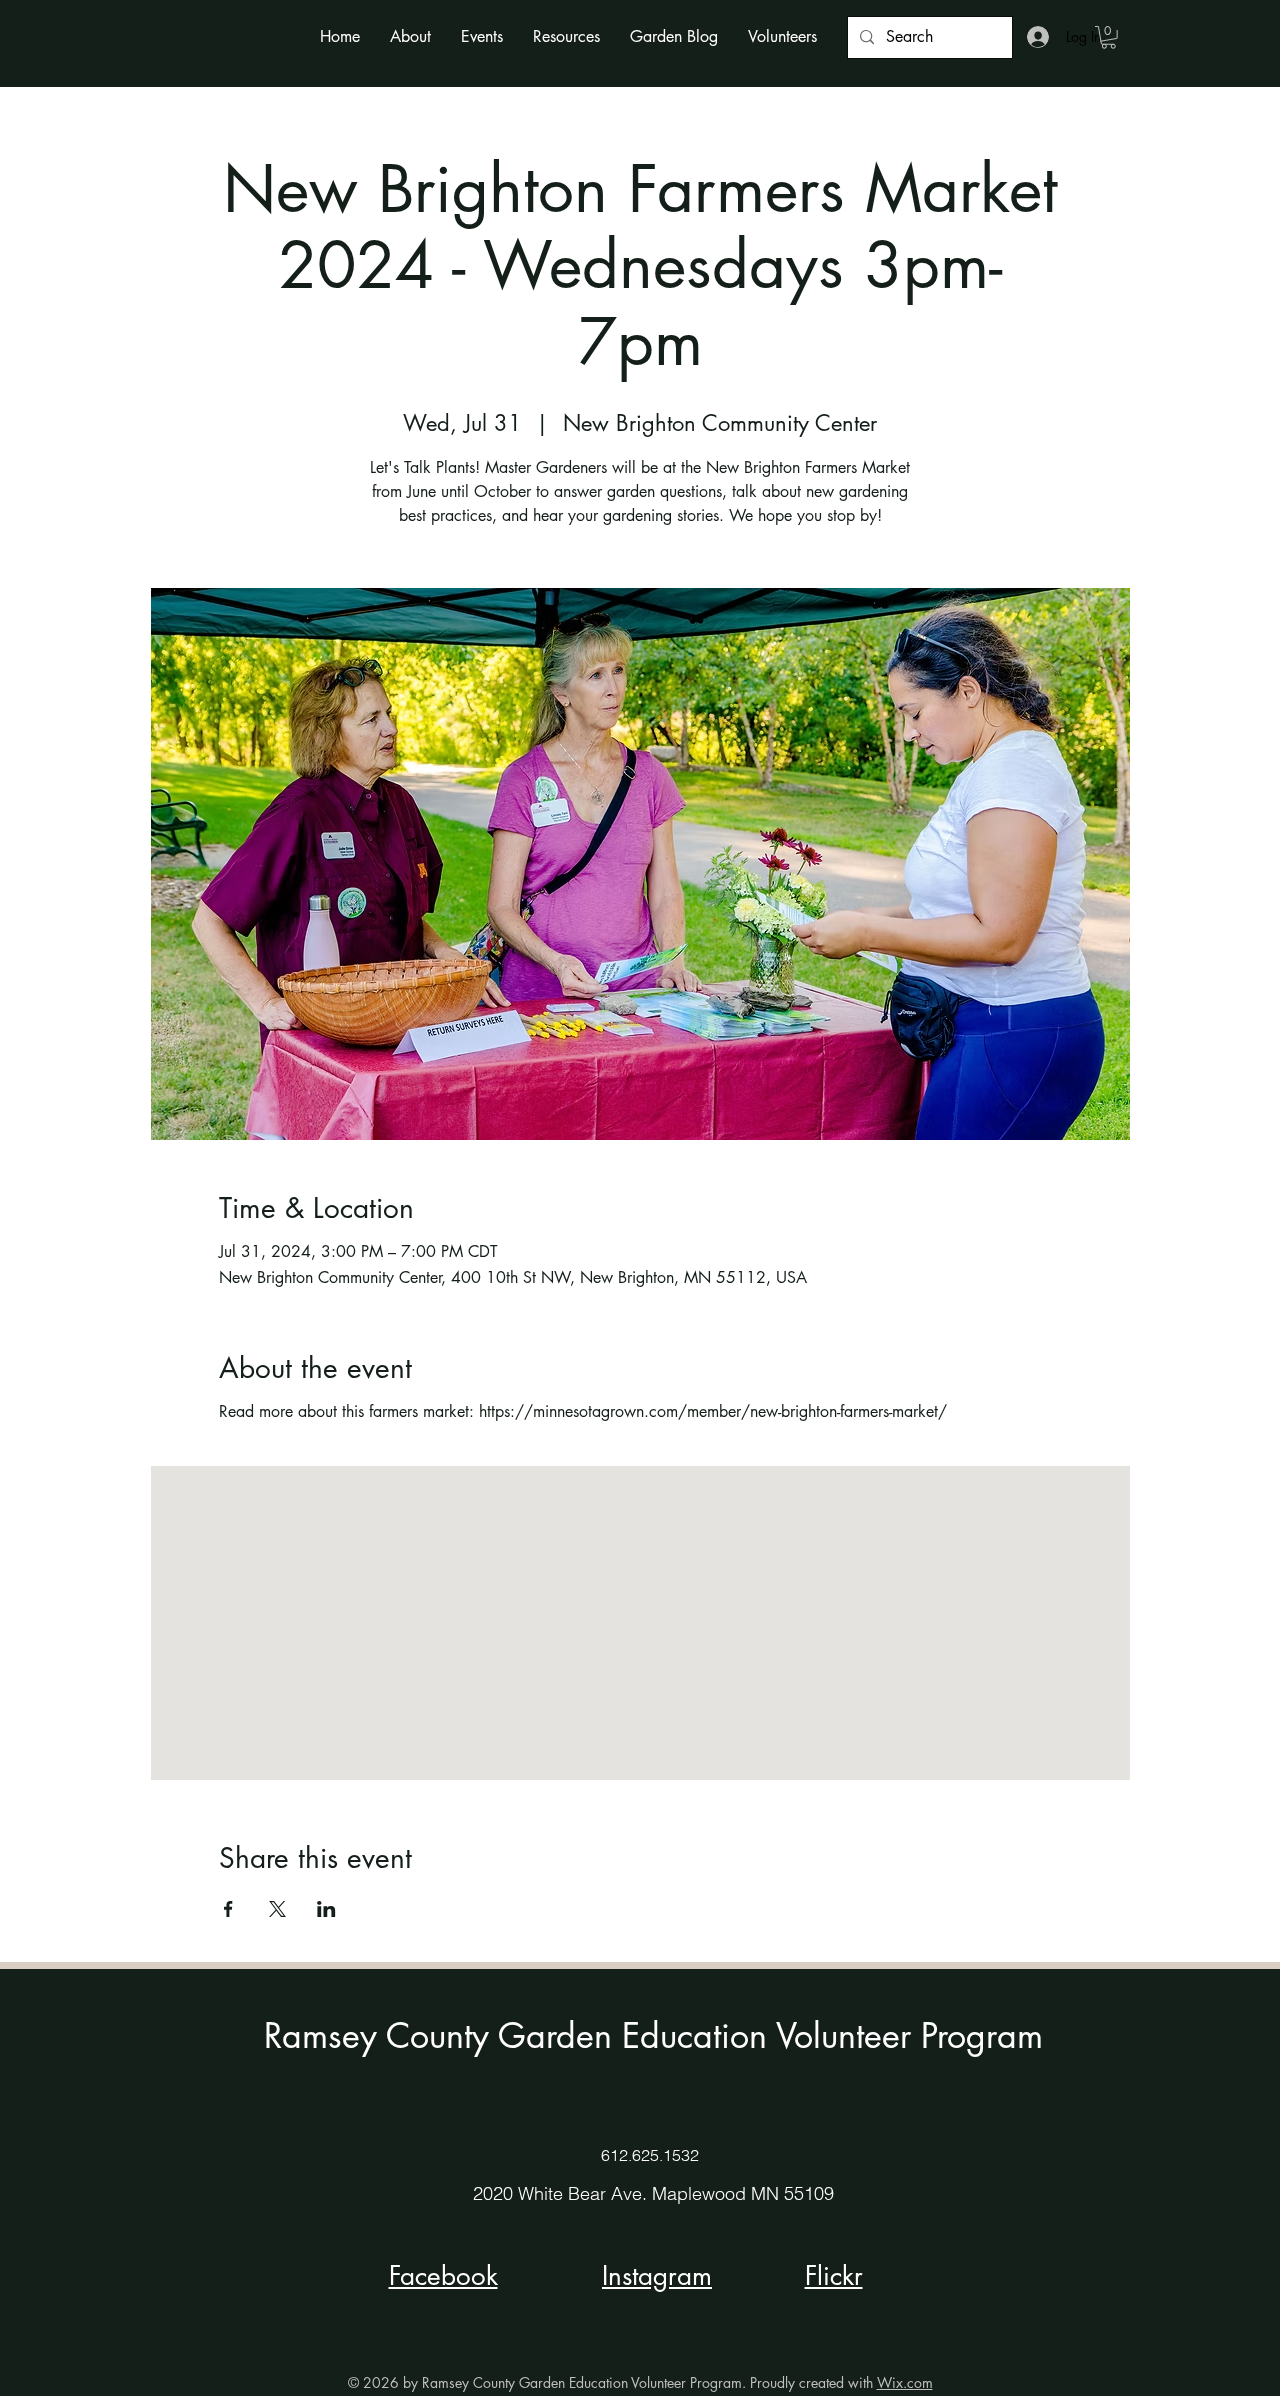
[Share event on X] (277, 1909)
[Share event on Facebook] (228, 1909)
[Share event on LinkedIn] (326, 1909)
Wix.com (905, 2382)
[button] (410, 36)
